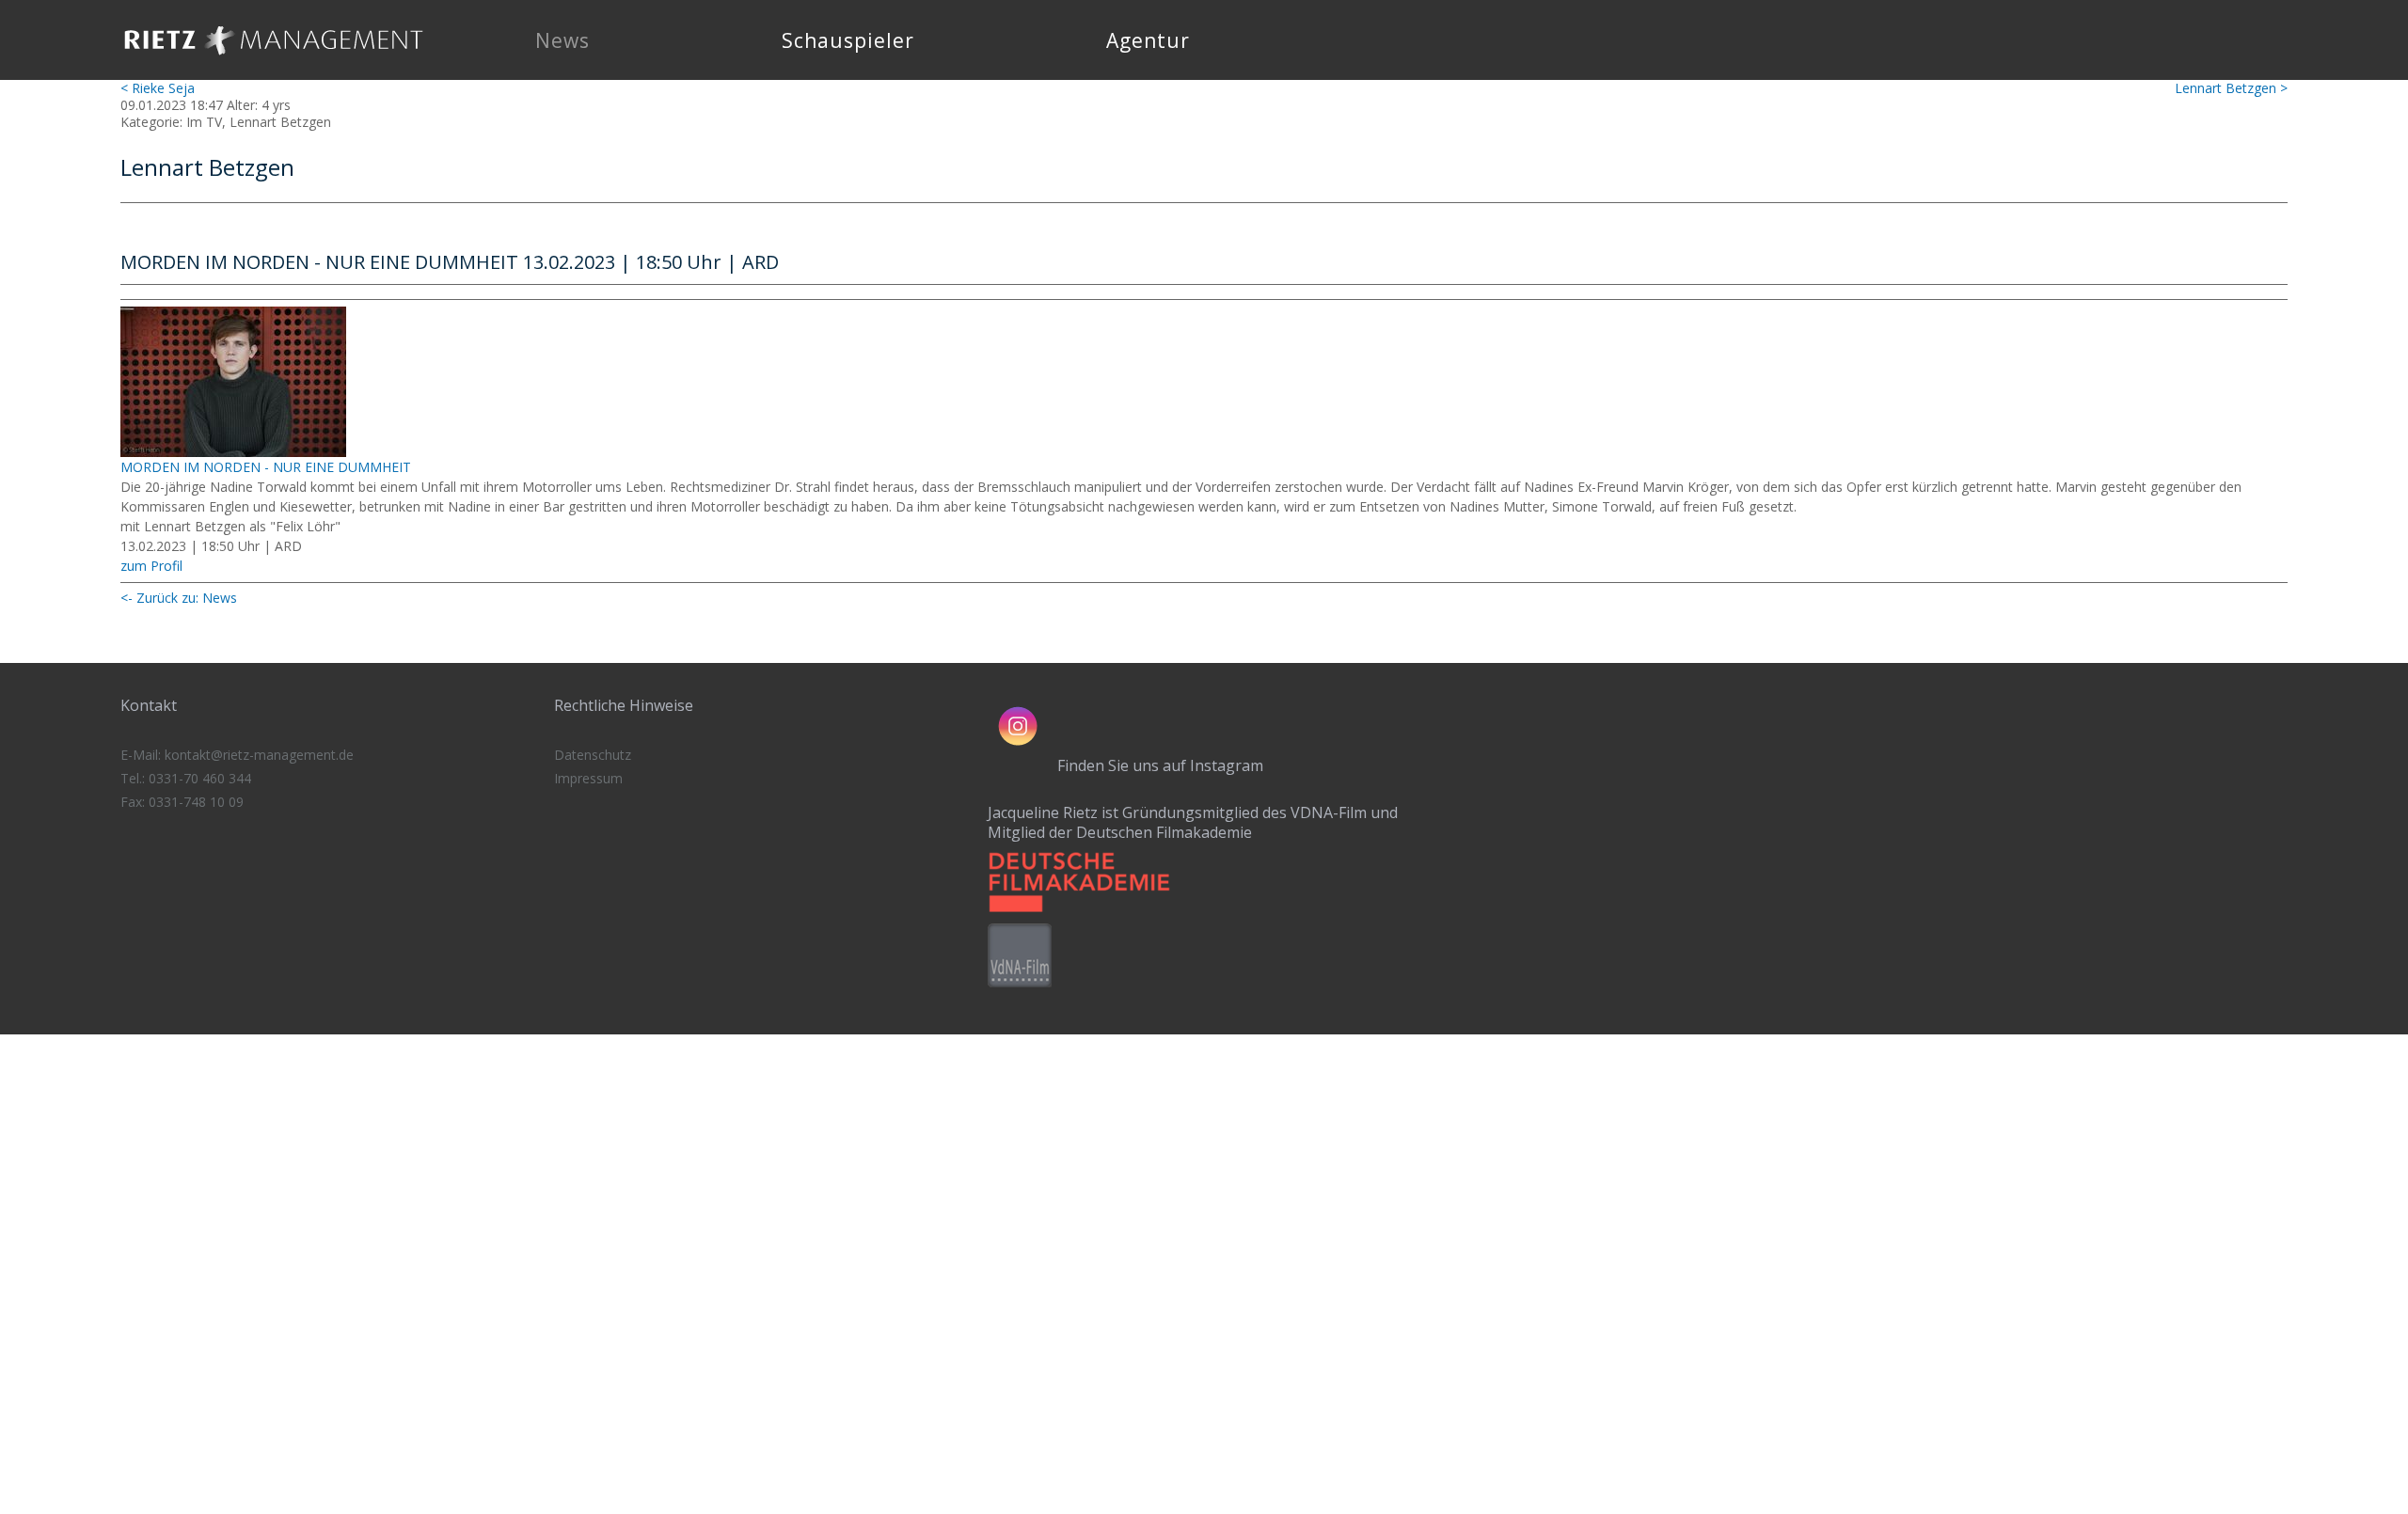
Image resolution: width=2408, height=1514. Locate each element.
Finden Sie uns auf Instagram (1160, 765)
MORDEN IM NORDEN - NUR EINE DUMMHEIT (266, 467)
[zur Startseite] (274, 61)
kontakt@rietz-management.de (259, 755)
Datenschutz (593, 755)
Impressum (588, 778)
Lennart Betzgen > (2231, 88)
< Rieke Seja (158, 88)
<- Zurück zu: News (179, 598)
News (562, 40)
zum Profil (151, 566)
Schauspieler (848, 40)
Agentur (1148, 40)
